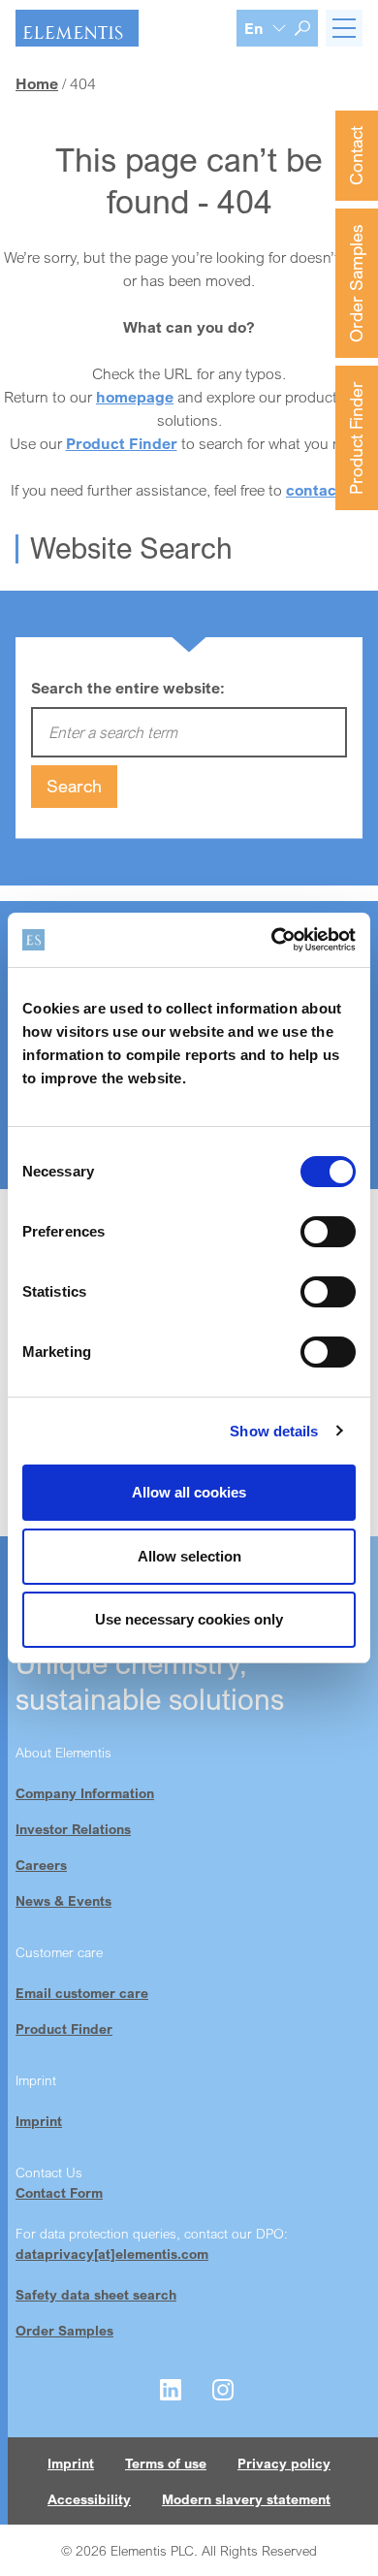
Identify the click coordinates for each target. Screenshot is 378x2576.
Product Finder (356, 438)
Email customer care (82, 1993)
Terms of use (166, 2463)
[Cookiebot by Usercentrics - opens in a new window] (272, 940)
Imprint (39, 2121)
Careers (41, 1865)
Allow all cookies (189, 1492)
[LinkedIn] (171, 2390)
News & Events (63, 1900)
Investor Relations (73, 1829)
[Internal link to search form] (302, 28)
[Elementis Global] (77, 28)
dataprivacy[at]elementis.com (112, 2254)
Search (74, 786)
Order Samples (356, 283)
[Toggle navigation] (344, 28)
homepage (135, 397)
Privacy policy (284, 2463)
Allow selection (189, 1556)
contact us (325, 490)
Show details (274, 1431)
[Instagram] (223, 2390)
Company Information (85, 1793)
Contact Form (59, 2192)
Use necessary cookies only (189, 1619)
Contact (356, 156)
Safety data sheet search (96, 2294)
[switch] (328, 1232)
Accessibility (89, 2499)
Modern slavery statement (246, 2499)
